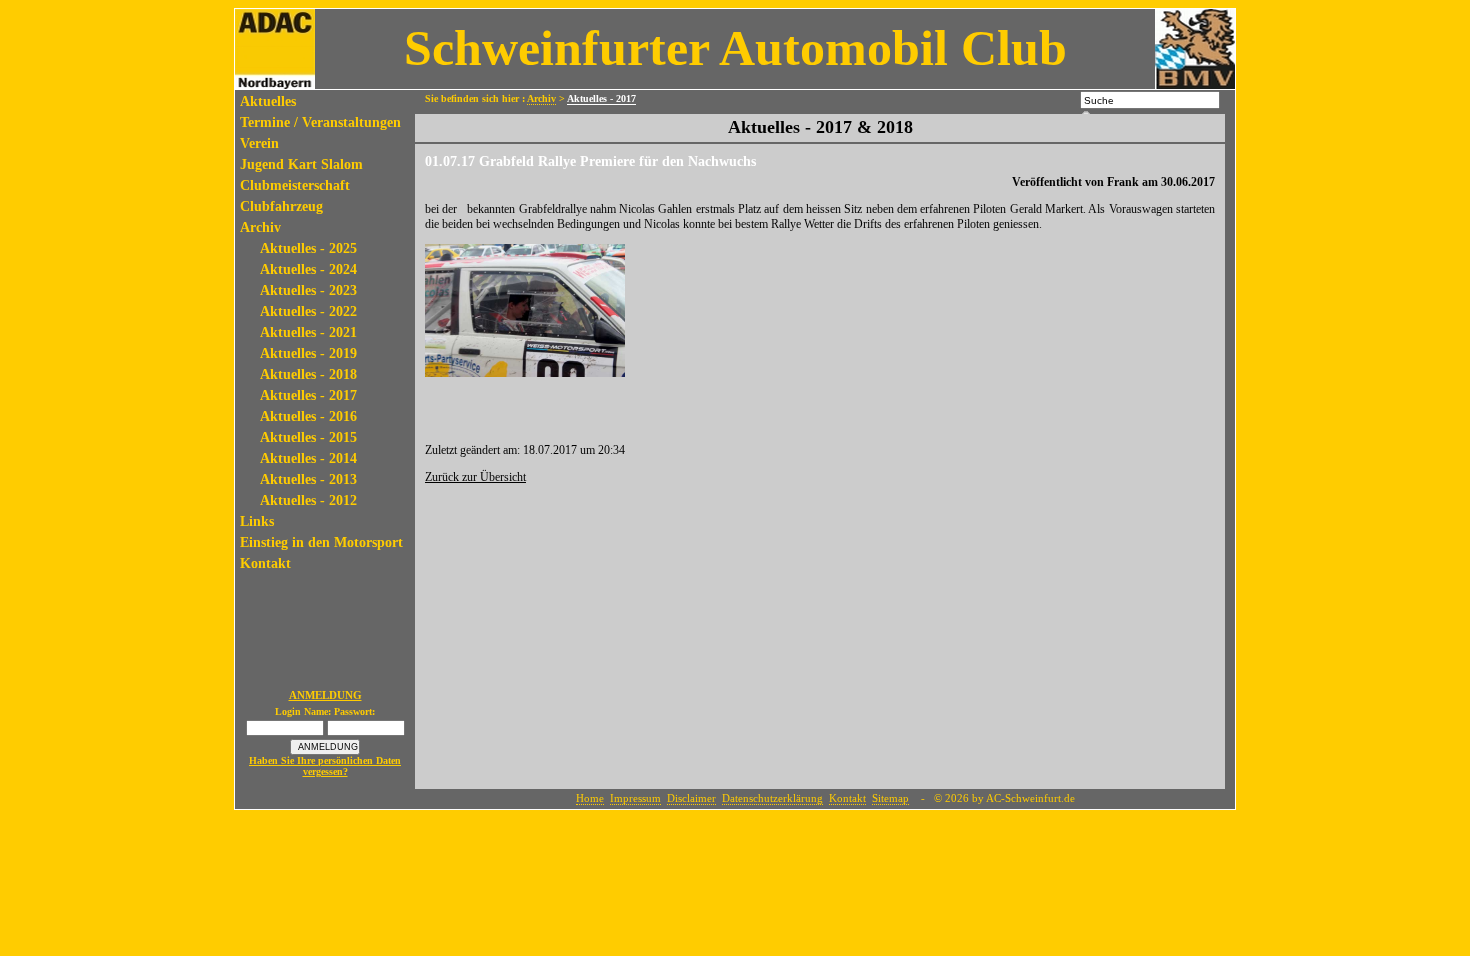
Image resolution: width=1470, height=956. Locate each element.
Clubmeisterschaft (295, 185)
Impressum (635, 798)
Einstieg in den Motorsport (321, 542)
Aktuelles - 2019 (308, 353)
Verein (259, 143)
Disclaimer (691, 798)
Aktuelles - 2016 (308, 416)
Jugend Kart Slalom (301, 164)
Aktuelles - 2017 (308, 395)
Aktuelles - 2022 (308, 311)
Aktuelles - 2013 (308, 479)
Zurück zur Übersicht (475, 477)
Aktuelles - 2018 (308, 374)
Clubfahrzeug (281, 206)
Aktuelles (268, 101)
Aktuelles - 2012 (308, 500)
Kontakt (265, 563)
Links (257, 521)
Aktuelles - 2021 (308, 332)
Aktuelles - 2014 (308, 458)
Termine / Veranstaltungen (320, 122)
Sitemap (890, 798)
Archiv (260, 227)
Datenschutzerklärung (772, 798)
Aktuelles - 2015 (308, 437)
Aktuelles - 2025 (308, 248)
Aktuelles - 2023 (308, 290)
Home (590, 798)
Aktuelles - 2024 (308, 269)
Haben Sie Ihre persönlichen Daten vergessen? (325, 766)
